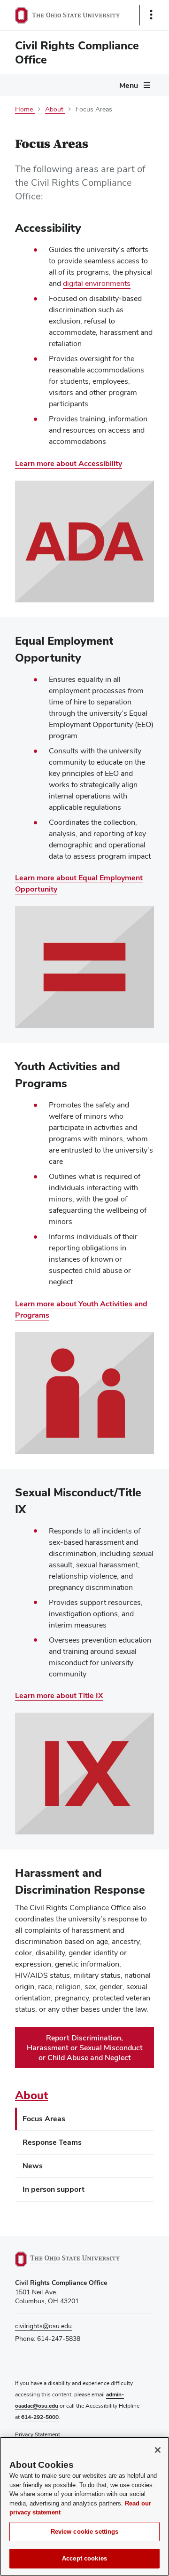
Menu (129, 85)
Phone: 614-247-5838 (48, 2339)
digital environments (97, 283)
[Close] (158, 2450)
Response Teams (52, 2142)
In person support (54, 2189)
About (31, 2095)
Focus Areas (44, 2119)
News (33, 2166)
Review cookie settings (85, 2532)
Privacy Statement (38, 2434)
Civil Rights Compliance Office (77, 52)
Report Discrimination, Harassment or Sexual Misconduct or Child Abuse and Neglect (85, 2048)
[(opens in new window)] (78, 2259)
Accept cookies (84, 2558)
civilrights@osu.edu (43, 2326)
